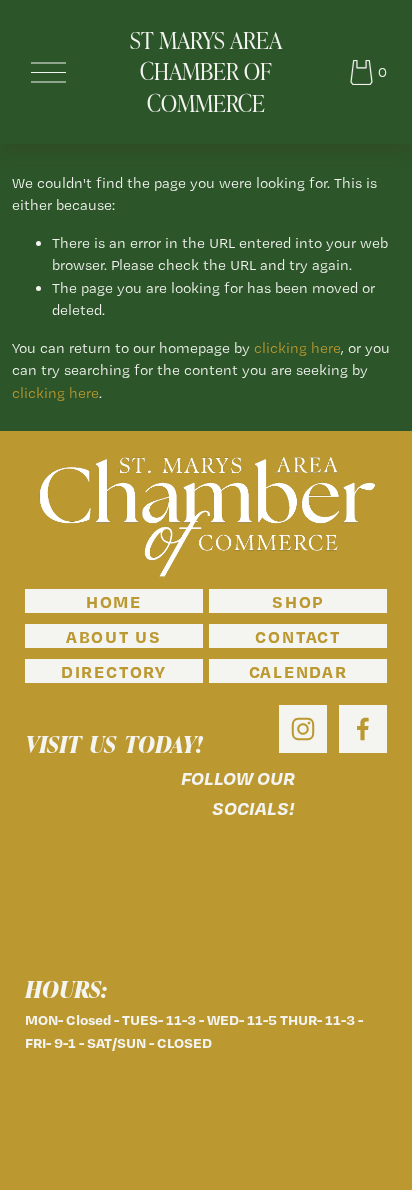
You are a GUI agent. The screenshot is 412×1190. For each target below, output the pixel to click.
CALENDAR (298, 671)
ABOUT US (114, 636)
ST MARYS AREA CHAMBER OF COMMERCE (206, 71)
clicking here (297, 348)
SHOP (298, 601)
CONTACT (297, 636)
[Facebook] (363, 729)
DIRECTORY (114, 671)
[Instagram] (303, 729)
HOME (114, 601)
